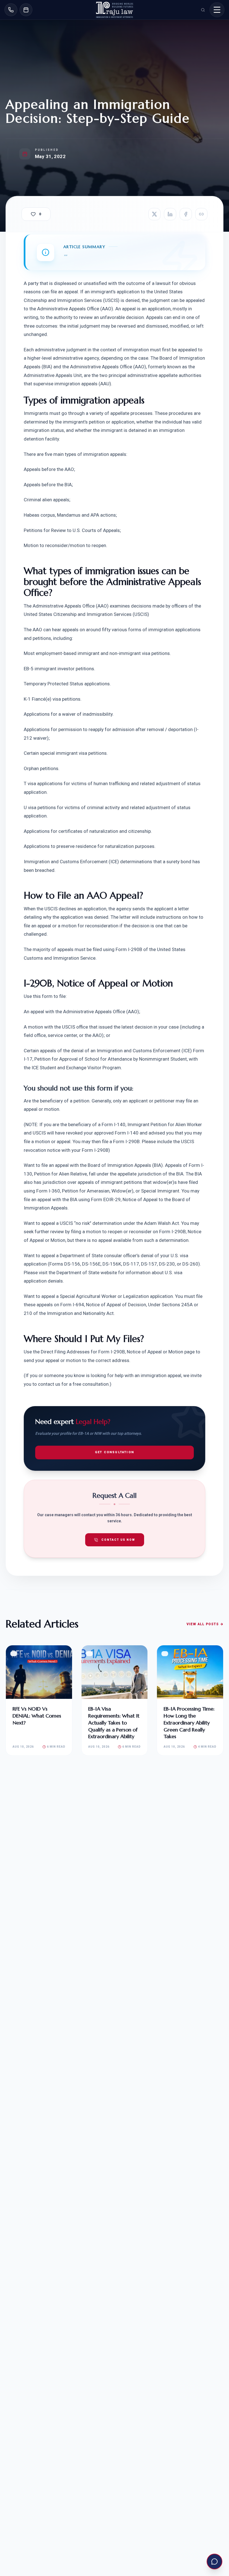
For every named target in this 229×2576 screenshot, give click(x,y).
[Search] (203, 10)
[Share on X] (154, 214)
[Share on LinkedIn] (170, 214)
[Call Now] (11, 10)
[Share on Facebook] (186, 214)
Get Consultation (115, 1452)
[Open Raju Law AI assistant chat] (214, 2562)
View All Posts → (205, 1624)
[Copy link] (201, 214)
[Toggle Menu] (217, 10)
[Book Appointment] (26, 10)
